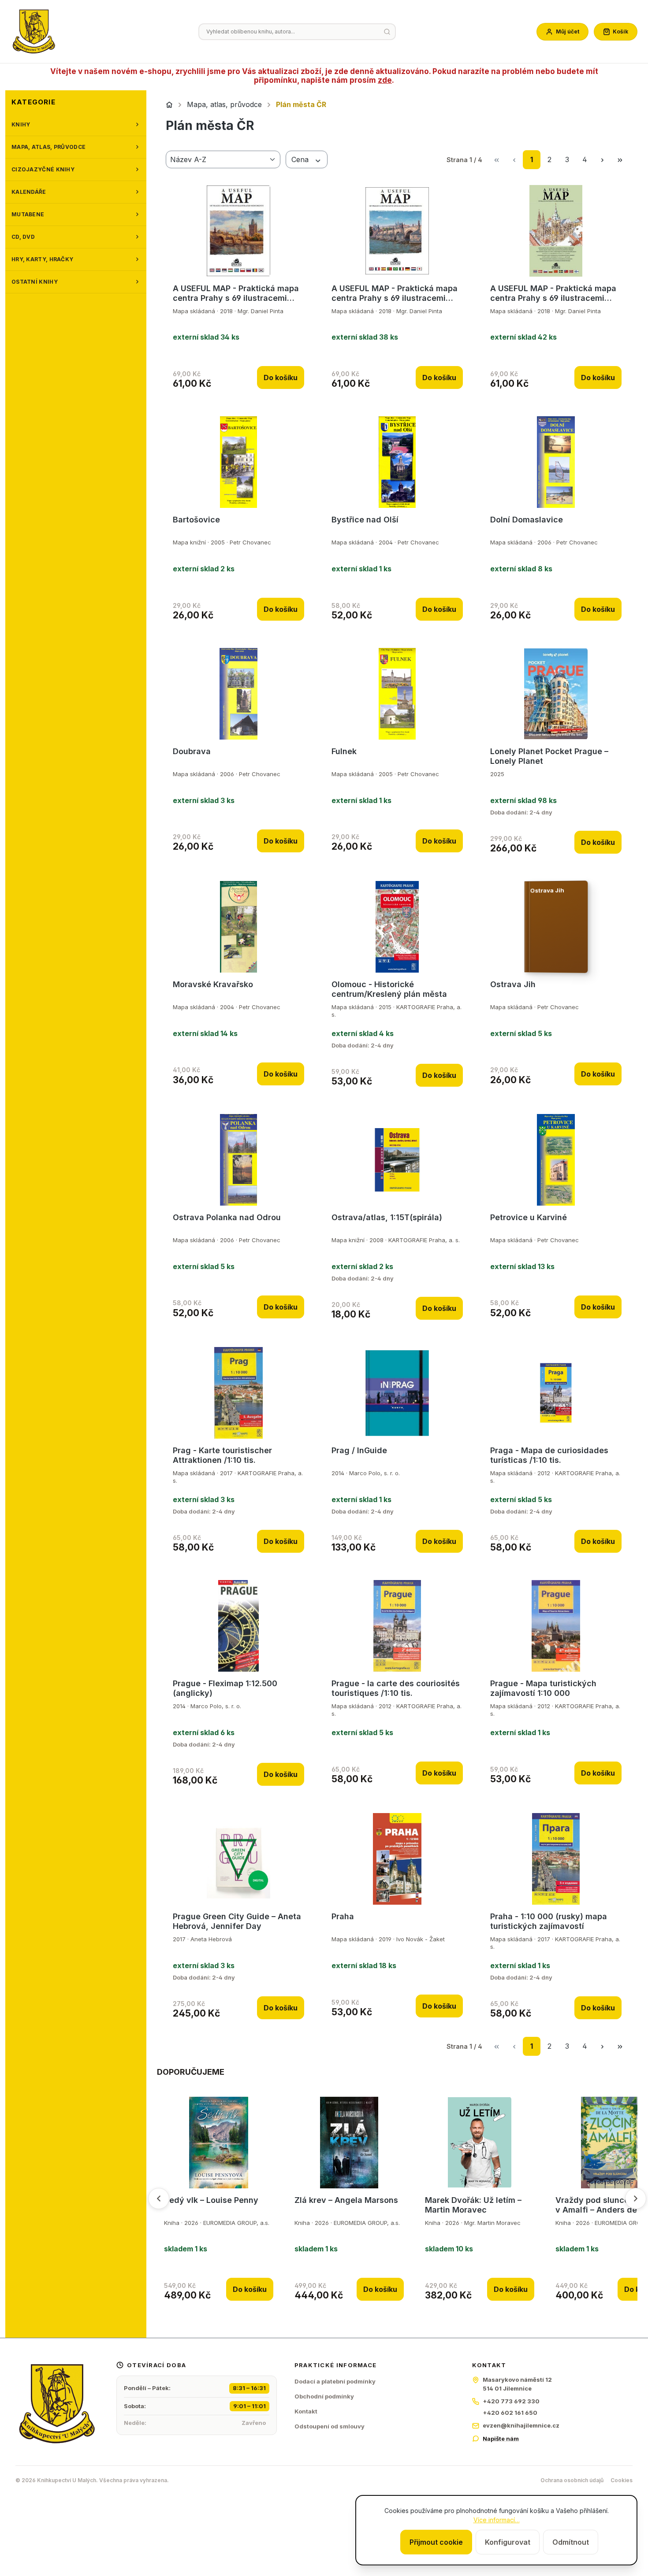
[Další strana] (602, 160)
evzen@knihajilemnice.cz (521, 2425)
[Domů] (169, 105)
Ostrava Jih (513, 984)
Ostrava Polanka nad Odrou (227, 1217)
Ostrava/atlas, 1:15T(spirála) (387, 1217)
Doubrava (192, 751)
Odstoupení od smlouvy (330, 2426)
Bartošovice (196, 520)
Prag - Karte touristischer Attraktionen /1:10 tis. (222, 1455)
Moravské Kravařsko (213, 984)
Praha (343, 1916)
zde (385, 80)
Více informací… (497, 2520)
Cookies (622, 2480)
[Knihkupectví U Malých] (34, 32)
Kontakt (306, 2411)
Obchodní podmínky (324, 2396)
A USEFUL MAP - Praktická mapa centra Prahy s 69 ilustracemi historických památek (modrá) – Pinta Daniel (236, 293)
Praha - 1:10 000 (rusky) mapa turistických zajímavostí (549, 1921)
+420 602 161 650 (510, 2413)
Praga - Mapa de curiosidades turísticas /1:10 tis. (549, 1455)
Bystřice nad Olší (365, 520)
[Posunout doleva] (159, 2198)
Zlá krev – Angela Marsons (346, 2200)
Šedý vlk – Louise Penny (211, 2200)
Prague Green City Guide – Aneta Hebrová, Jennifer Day (237, 1921)
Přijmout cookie (436, 2542)
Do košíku (281, 378)
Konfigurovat (508, 2542)
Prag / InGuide (359, 1450)
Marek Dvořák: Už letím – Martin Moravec (473, 2205)
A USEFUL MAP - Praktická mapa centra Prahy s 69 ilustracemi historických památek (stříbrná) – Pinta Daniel (396, 293)
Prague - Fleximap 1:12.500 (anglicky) (225, 1688)
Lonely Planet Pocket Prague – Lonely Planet (549, 756)
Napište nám (501, 2439)
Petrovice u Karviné (529, 1217)
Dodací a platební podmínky (335, 2381)
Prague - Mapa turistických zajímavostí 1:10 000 (543, 1688)
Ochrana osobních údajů (572, 2480)
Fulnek (344, 751)
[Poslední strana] (620, 160)
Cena (301, 159)
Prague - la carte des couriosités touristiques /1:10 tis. (396, 1688)
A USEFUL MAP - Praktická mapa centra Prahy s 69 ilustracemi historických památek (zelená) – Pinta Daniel (553, 293)
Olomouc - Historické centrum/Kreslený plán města (389, 989)
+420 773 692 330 (511, 2401)
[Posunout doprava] (636, 2198)
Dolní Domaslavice (527, 520)
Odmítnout (571, 2542)
